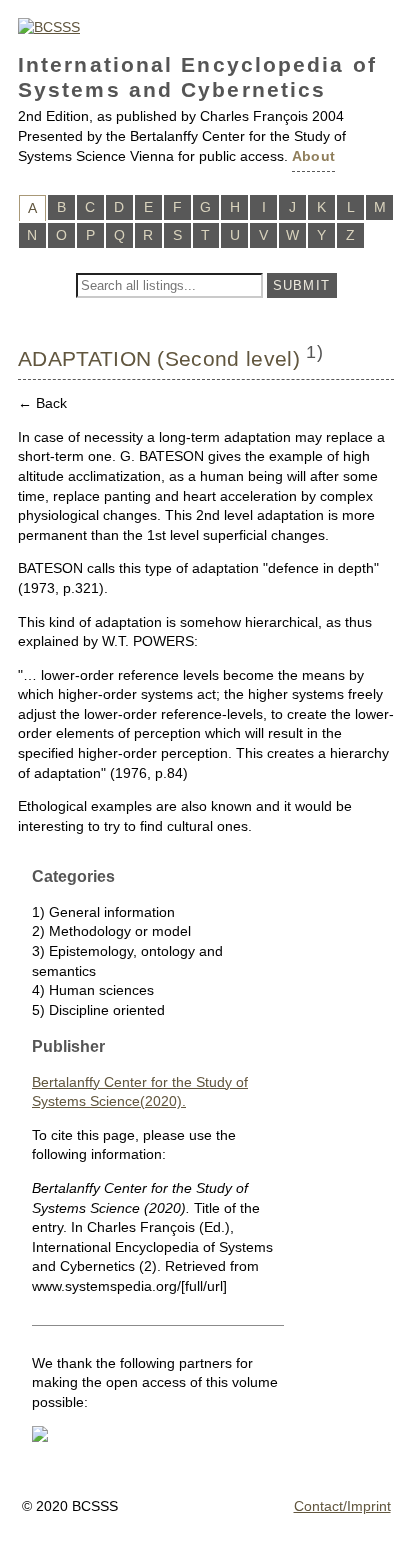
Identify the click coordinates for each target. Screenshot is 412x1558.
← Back (42, 403)
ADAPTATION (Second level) (159, 358)
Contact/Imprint (342, 1506)
